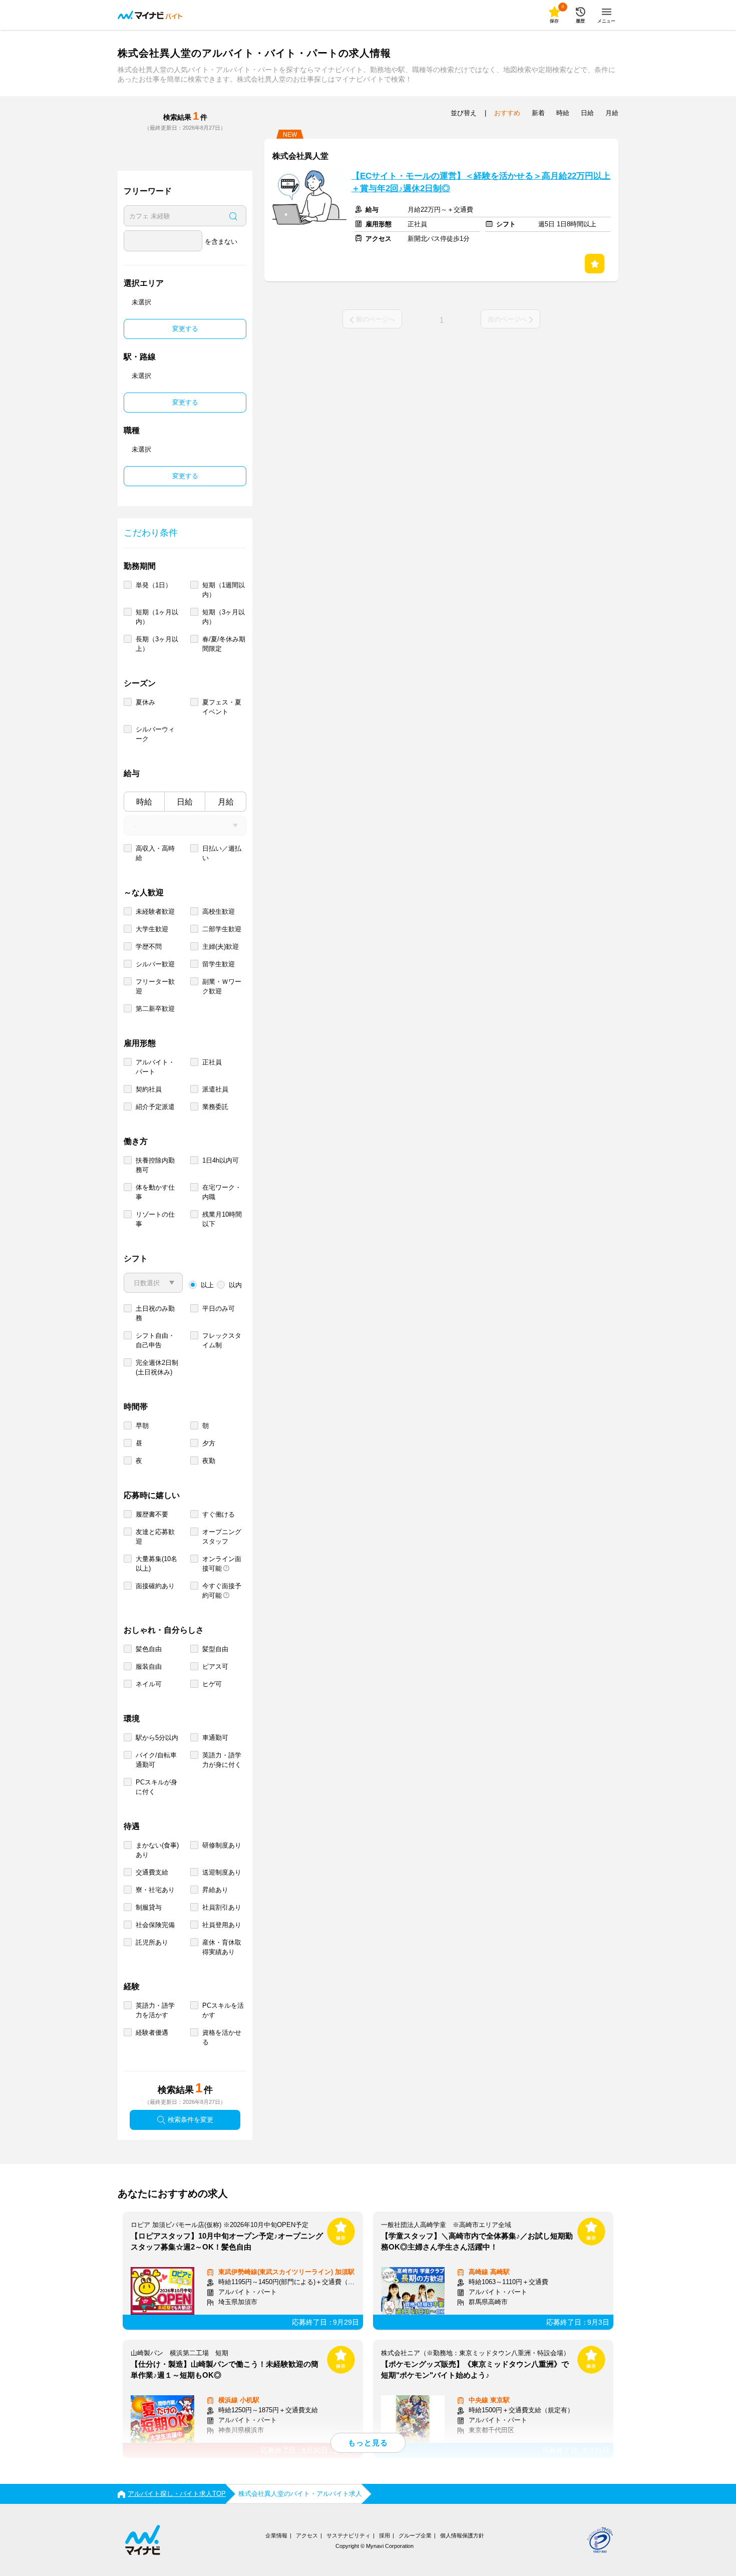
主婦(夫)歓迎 (221, 947)
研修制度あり (222, 1845)
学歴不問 (149, 947)
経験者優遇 (152, 2033)
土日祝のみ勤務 (155, 1313)
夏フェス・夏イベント (222, 707)
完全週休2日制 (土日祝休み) (157, 1367)
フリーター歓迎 (155, 986)
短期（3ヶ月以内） (224, 617)
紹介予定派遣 (155, 1107)
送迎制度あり (222, 1872)
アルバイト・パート (155, 1067)
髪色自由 (149, 1649)
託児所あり (152, 1942)
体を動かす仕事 (155, 1192)
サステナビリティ (348, 2535)
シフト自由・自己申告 (155, 1340)
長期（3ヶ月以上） (157, 644)
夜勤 (209, 1461)
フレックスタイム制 (222, 1340)
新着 (538, 113)
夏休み (145, 702)
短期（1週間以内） (224, 590)
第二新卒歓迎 (155, 1009)
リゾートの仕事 (155, 1219)
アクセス (307, 2535)
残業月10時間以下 (222, 1219)
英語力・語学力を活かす (155, 2010)
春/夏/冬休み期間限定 (224, 644)
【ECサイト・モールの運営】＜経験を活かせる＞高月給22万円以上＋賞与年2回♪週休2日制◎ (481, 182)
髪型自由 (215, 1649)
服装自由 (149, 1667)
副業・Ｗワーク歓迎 (222, 986)
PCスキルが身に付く (156, 1787)
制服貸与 (149, 1907)
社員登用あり (222, 1925)
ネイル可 (149, 1684)
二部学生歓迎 (222, 929)
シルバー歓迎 (155, 964)
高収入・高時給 (155, 853)
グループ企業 (415, 2535)
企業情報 (276, 2535)
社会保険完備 (155, 1925)
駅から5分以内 (157, 1738)
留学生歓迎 (219, 964)
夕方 (209, 1443)
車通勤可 (215, 1738)
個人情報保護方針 (462, 2535)
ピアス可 (215, 1667)
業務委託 (215, 1107)
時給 (144, 802)
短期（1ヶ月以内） (157, 617)
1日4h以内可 (221, 1160)
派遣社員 (215, 1089)
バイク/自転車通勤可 (156, 1760)
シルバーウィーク (155, 734)
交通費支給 (152, 1872)
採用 (385, 2535)
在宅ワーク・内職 (222, 1192)
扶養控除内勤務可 (155, 1165)
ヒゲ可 (212, 1684)
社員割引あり (222, 1907)
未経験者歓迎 (155, 911)
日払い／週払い (222, 853)
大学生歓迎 (152, 929)
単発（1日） (154, 585)
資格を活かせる (222, 2037)
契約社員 (149, 1089)
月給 (226, 802)
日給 (185, 802)
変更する (185, 329)
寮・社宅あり (155, 1890)
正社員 (212, 1062)
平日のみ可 (219, 1309)
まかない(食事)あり (157, 1850)
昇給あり (215, 1890)
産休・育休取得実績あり (222, 1947)
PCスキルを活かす (223, 2010)
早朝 (142, 1426)
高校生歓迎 (219, 911)
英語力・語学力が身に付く (222, 1760)
